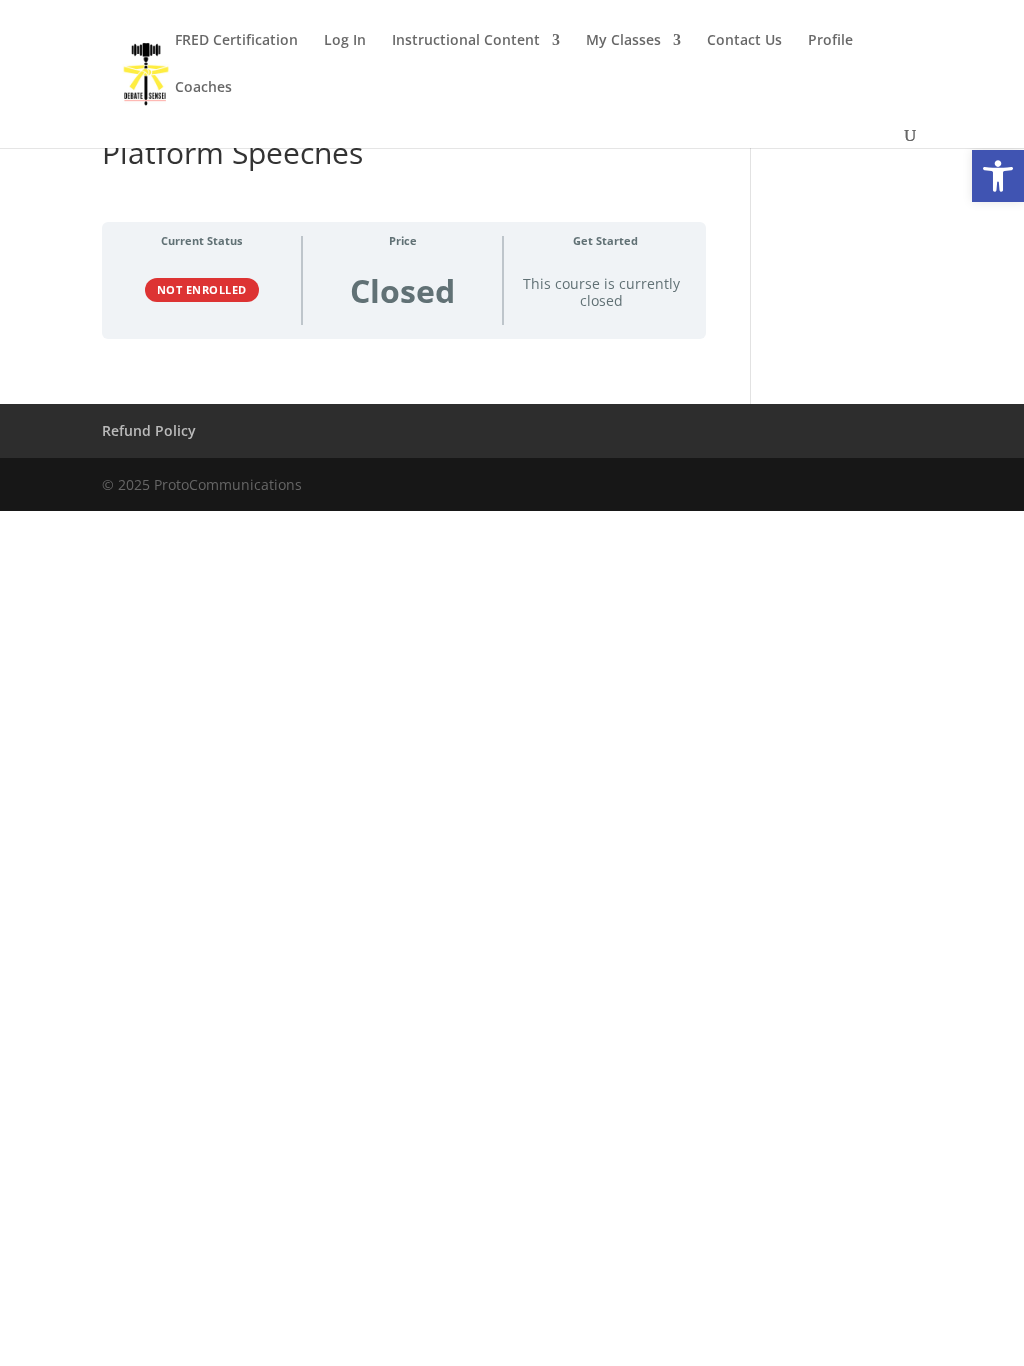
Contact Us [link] (744, 41)
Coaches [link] (203, 88)
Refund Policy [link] (149, 430)
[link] (998, 176)
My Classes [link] (623, 41)
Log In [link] (345, 41)
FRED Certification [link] (236, 41)
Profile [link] (830, 41)
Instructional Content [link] (466, 41)
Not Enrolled (202, 289)
